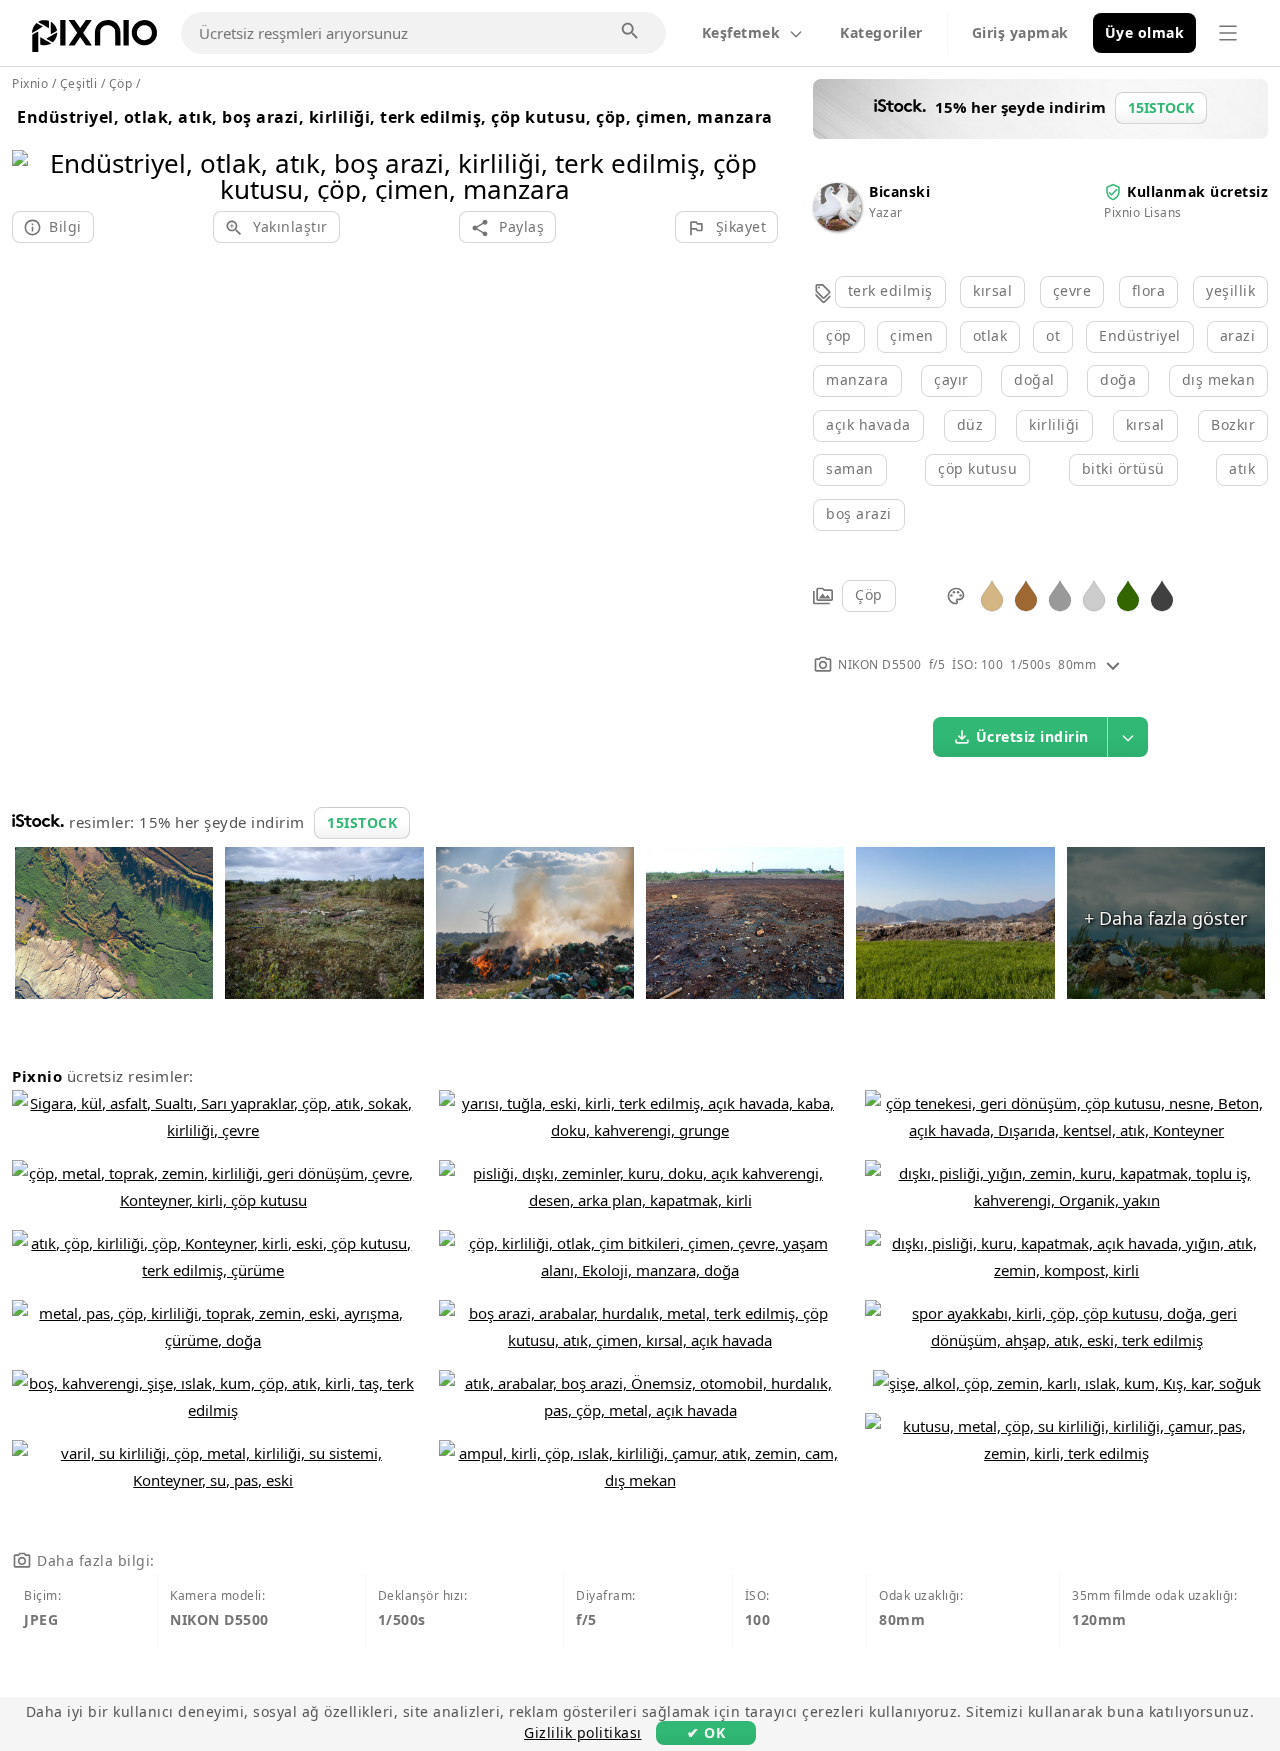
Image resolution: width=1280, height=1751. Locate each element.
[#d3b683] (992, 594)
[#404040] (1162, 594)
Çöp (869, 594)
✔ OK (706, 1732)
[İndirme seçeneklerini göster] (1128, 737)
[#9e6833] (1026, 594)
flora (1149, 290)
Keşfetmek (741, 32)
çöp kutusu (977, 468)
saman (850, 468)
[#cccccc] (1094, 594)
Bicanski (899, 191)
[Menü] (1228, 33)
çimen (912, 335)
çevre (1072, 290)
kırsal (992, 290)
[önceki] (34, 150)
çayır (951, 379)
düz (970, 424)
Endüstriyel (1140, 335)
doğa (1118, 379)
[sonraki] (755, 150)
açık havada (868, 424)
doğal (1034, 379)
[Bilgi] (1113, 664)
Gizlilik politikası (583, 1732)
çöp (839, 335)
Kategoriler (881, 32)
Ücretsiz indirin (1032, 736)
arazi (1238, 335)
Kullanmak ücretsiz (1197, 191)
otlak (990, 335)
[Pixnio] (94, 40)
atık (1242, 468)
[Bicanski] (837, 225)
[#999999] (1060, 594)
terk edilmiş (890, 290)
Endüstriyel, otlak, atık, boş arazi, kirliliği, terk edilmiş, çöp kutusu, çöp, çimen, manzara (395, 117)
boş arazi (859, 513)
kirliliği (1054, 424)
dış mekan (1219, 379)
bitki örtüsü (1123, 468)
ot (1053, 335)
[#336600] (1128, 594)
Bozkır (1233, 424)
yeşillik (1230, 290)
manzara (857, 379)
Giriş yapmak (1020, 32)
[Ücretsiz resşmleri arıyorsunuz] (631, 32)
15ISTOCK (362, 822)
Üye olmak (1145, 32)
